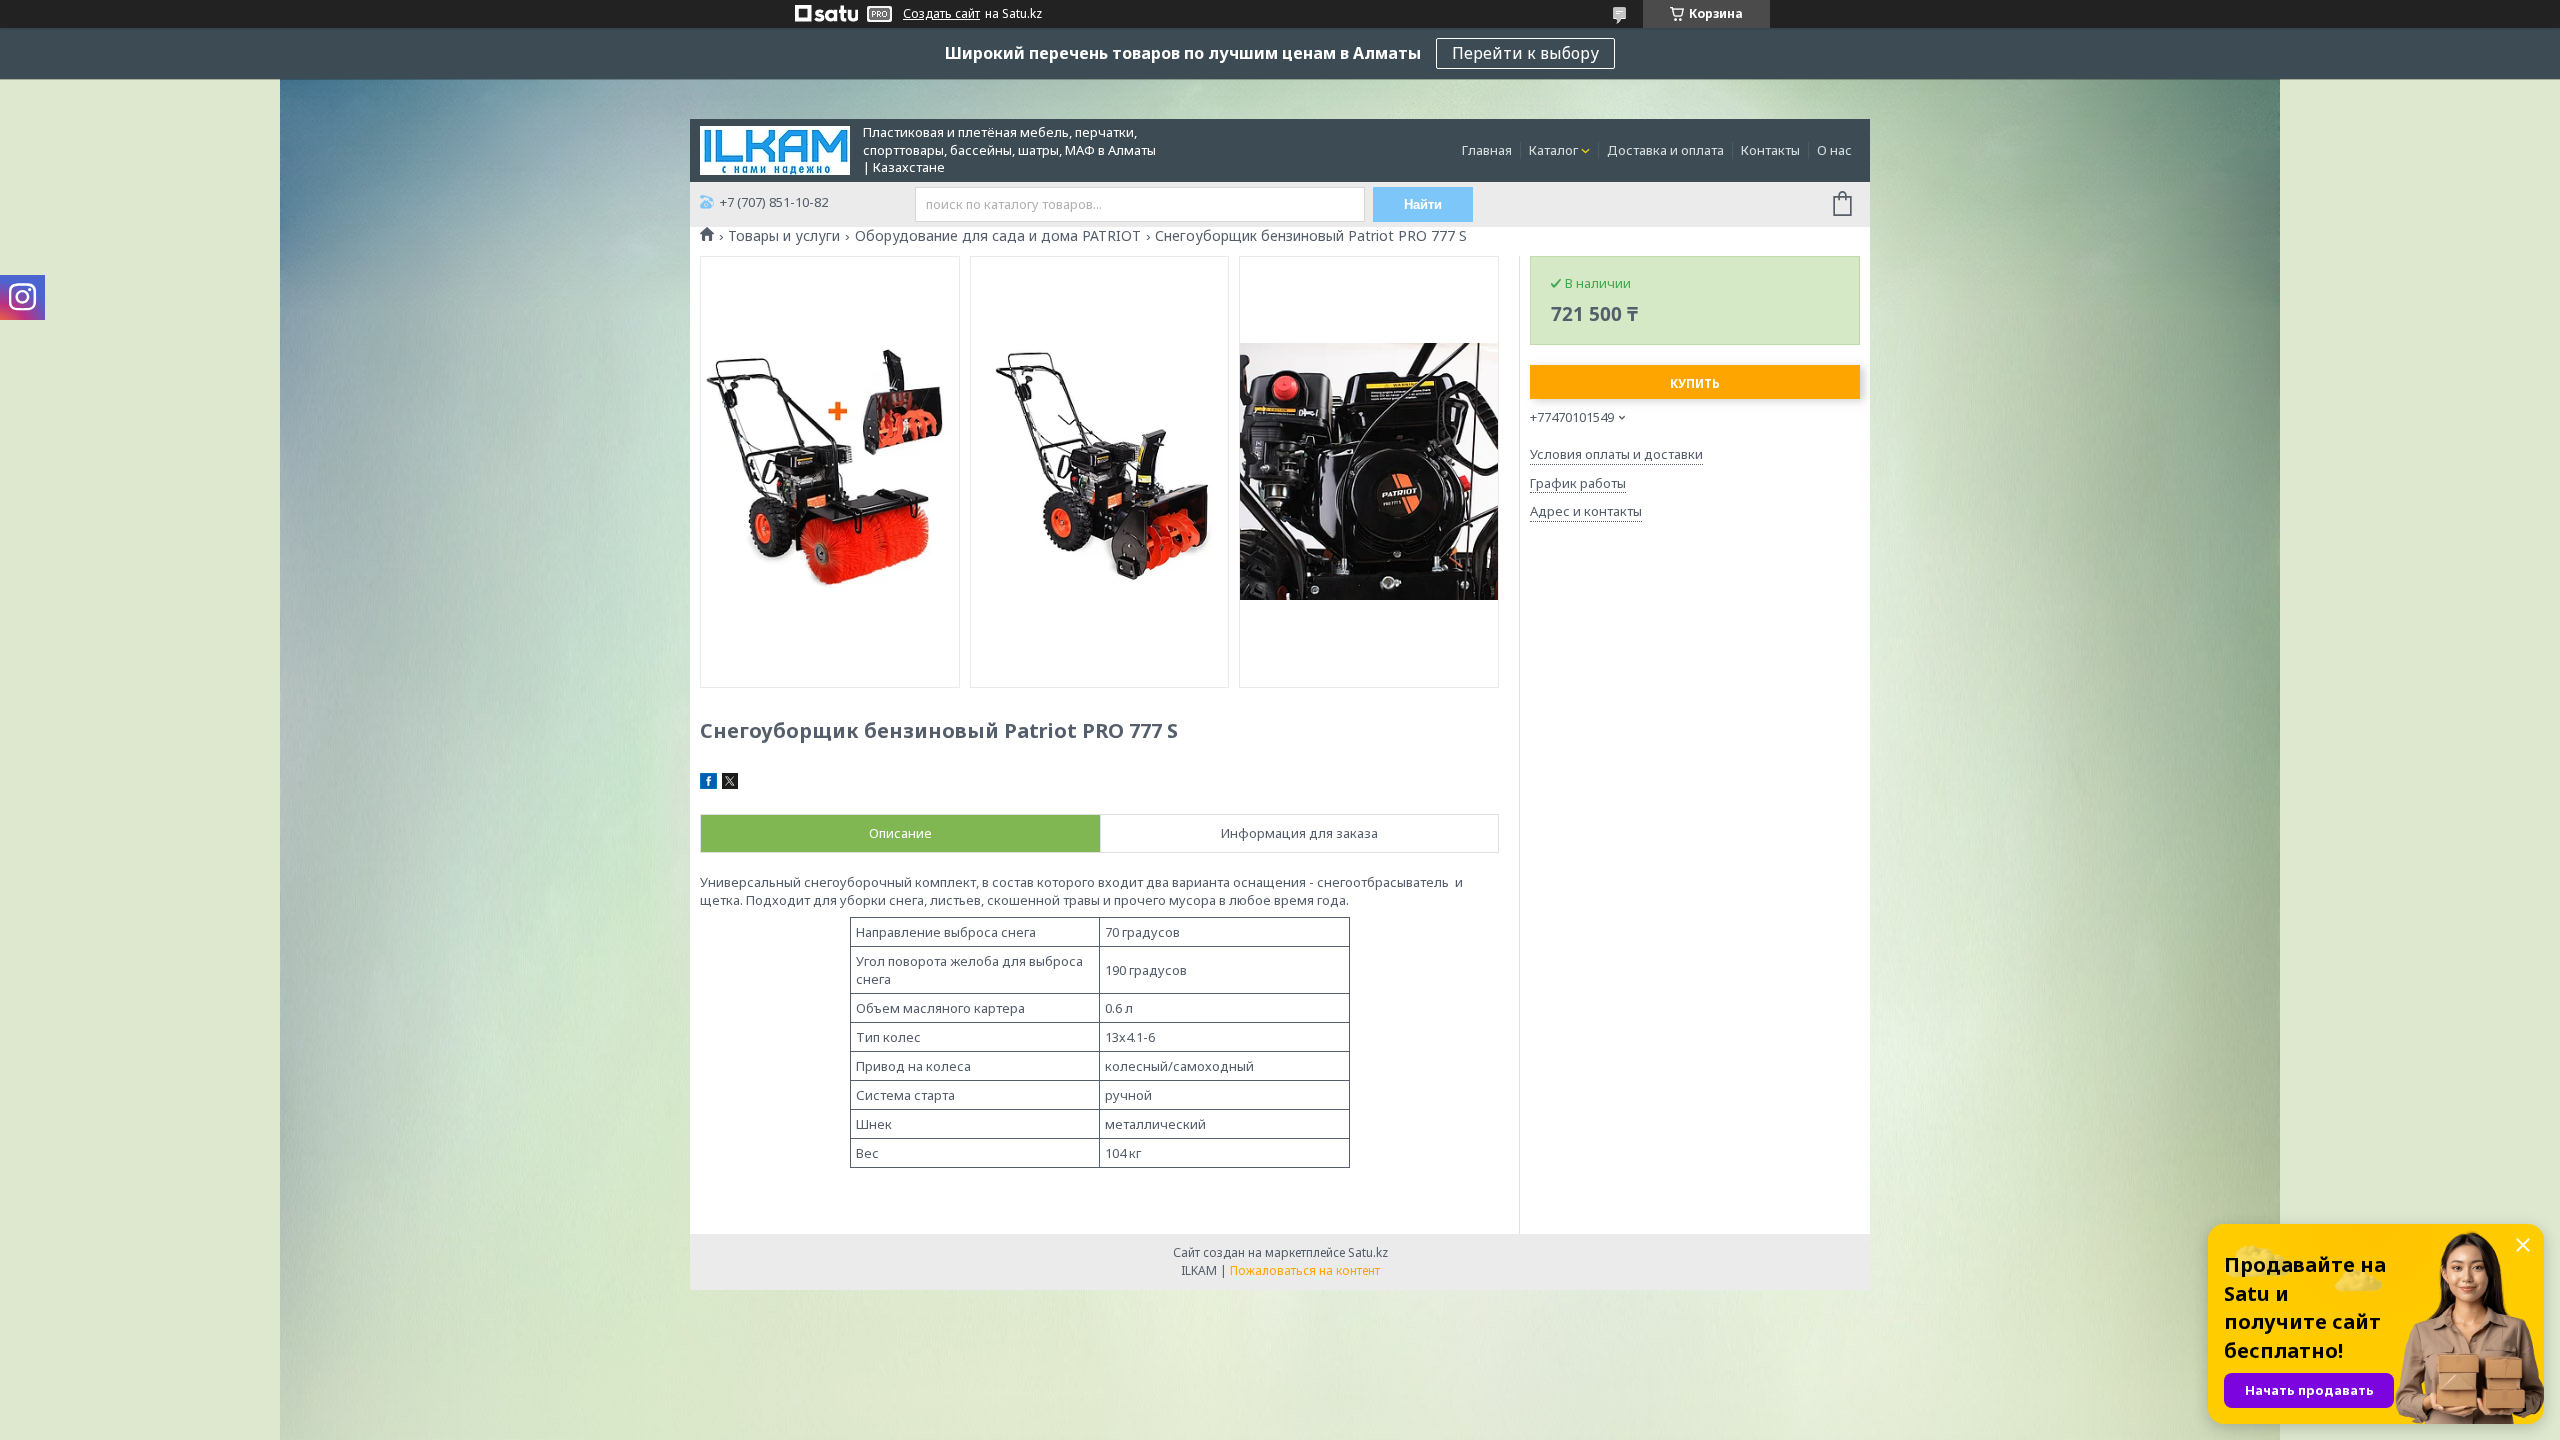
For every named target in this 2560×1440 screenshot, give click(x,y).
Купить (1695, 383)
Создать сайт (941, 14)
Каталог (1553, 150)
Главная (1487, 150)
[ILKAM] (775, 149)
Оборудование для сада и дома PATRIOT (998, 236)
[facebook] (708, 784)
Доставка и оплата (1665, 150)
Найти (1423, 204)
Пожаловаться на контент (1305, 1270)
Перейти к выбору (1525, 53)
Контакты (1770, 150)
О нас (1834, 150)
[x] (730, 784)
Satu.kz (1368, 1252)
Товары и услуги (784, 236)
